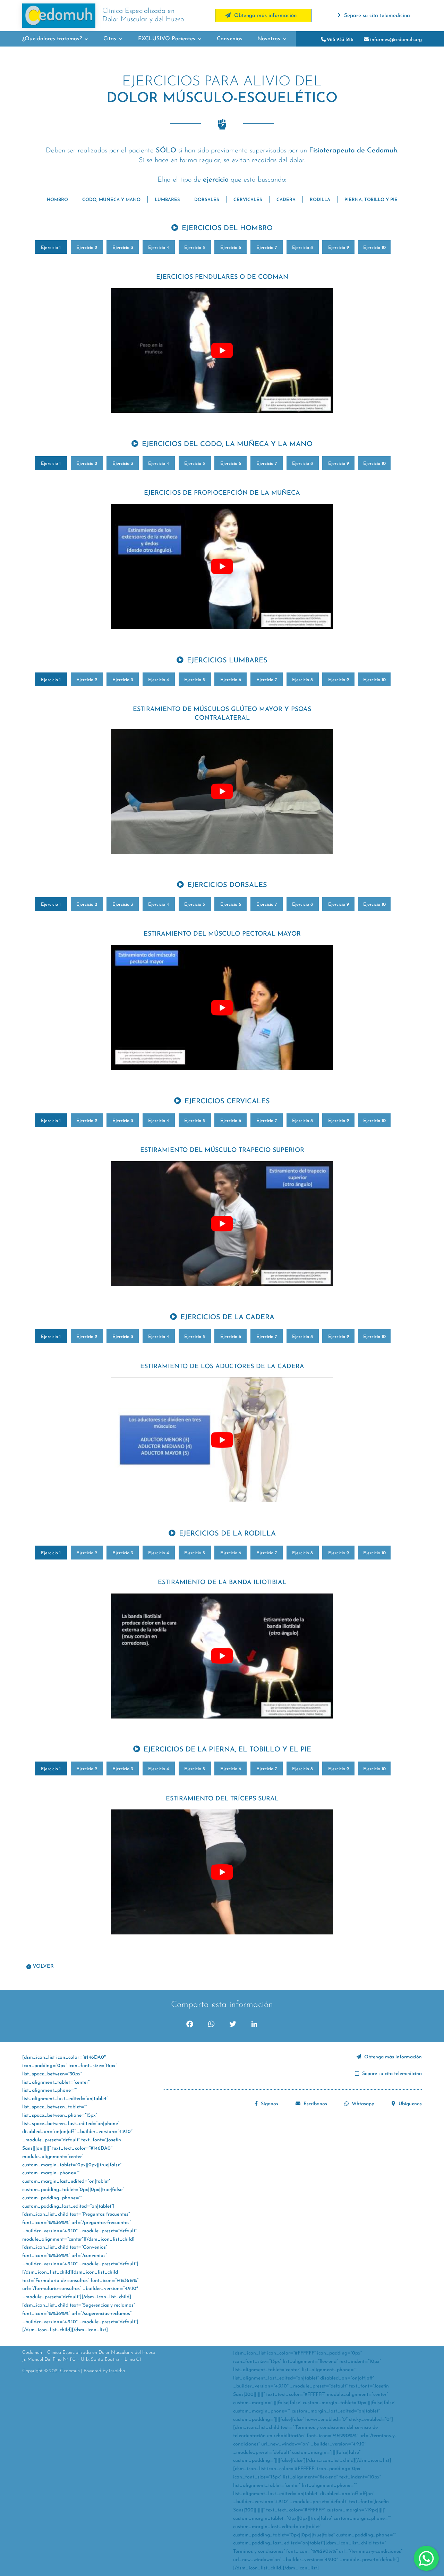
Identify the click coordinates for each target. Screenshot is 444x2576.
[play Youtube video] (222, 351)
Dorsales (207, 200)
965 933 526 (340, 40)
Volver (43, 1967)
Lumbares (167, 200)
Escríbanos (315, 2104)
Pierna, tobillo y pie (371, 200)
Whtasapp (362, 2104)
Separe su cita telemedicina (391, 2074)
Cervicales (248, 200)
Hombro (57, 200)
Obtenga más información (392, 2057)
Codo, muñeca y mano (111, 200)
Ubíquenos (409, 2104)
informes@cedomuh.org (395, 40)
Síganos (269, 2104)
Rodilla (320, 200)
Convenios (230, 39)
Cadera (286, 200)
